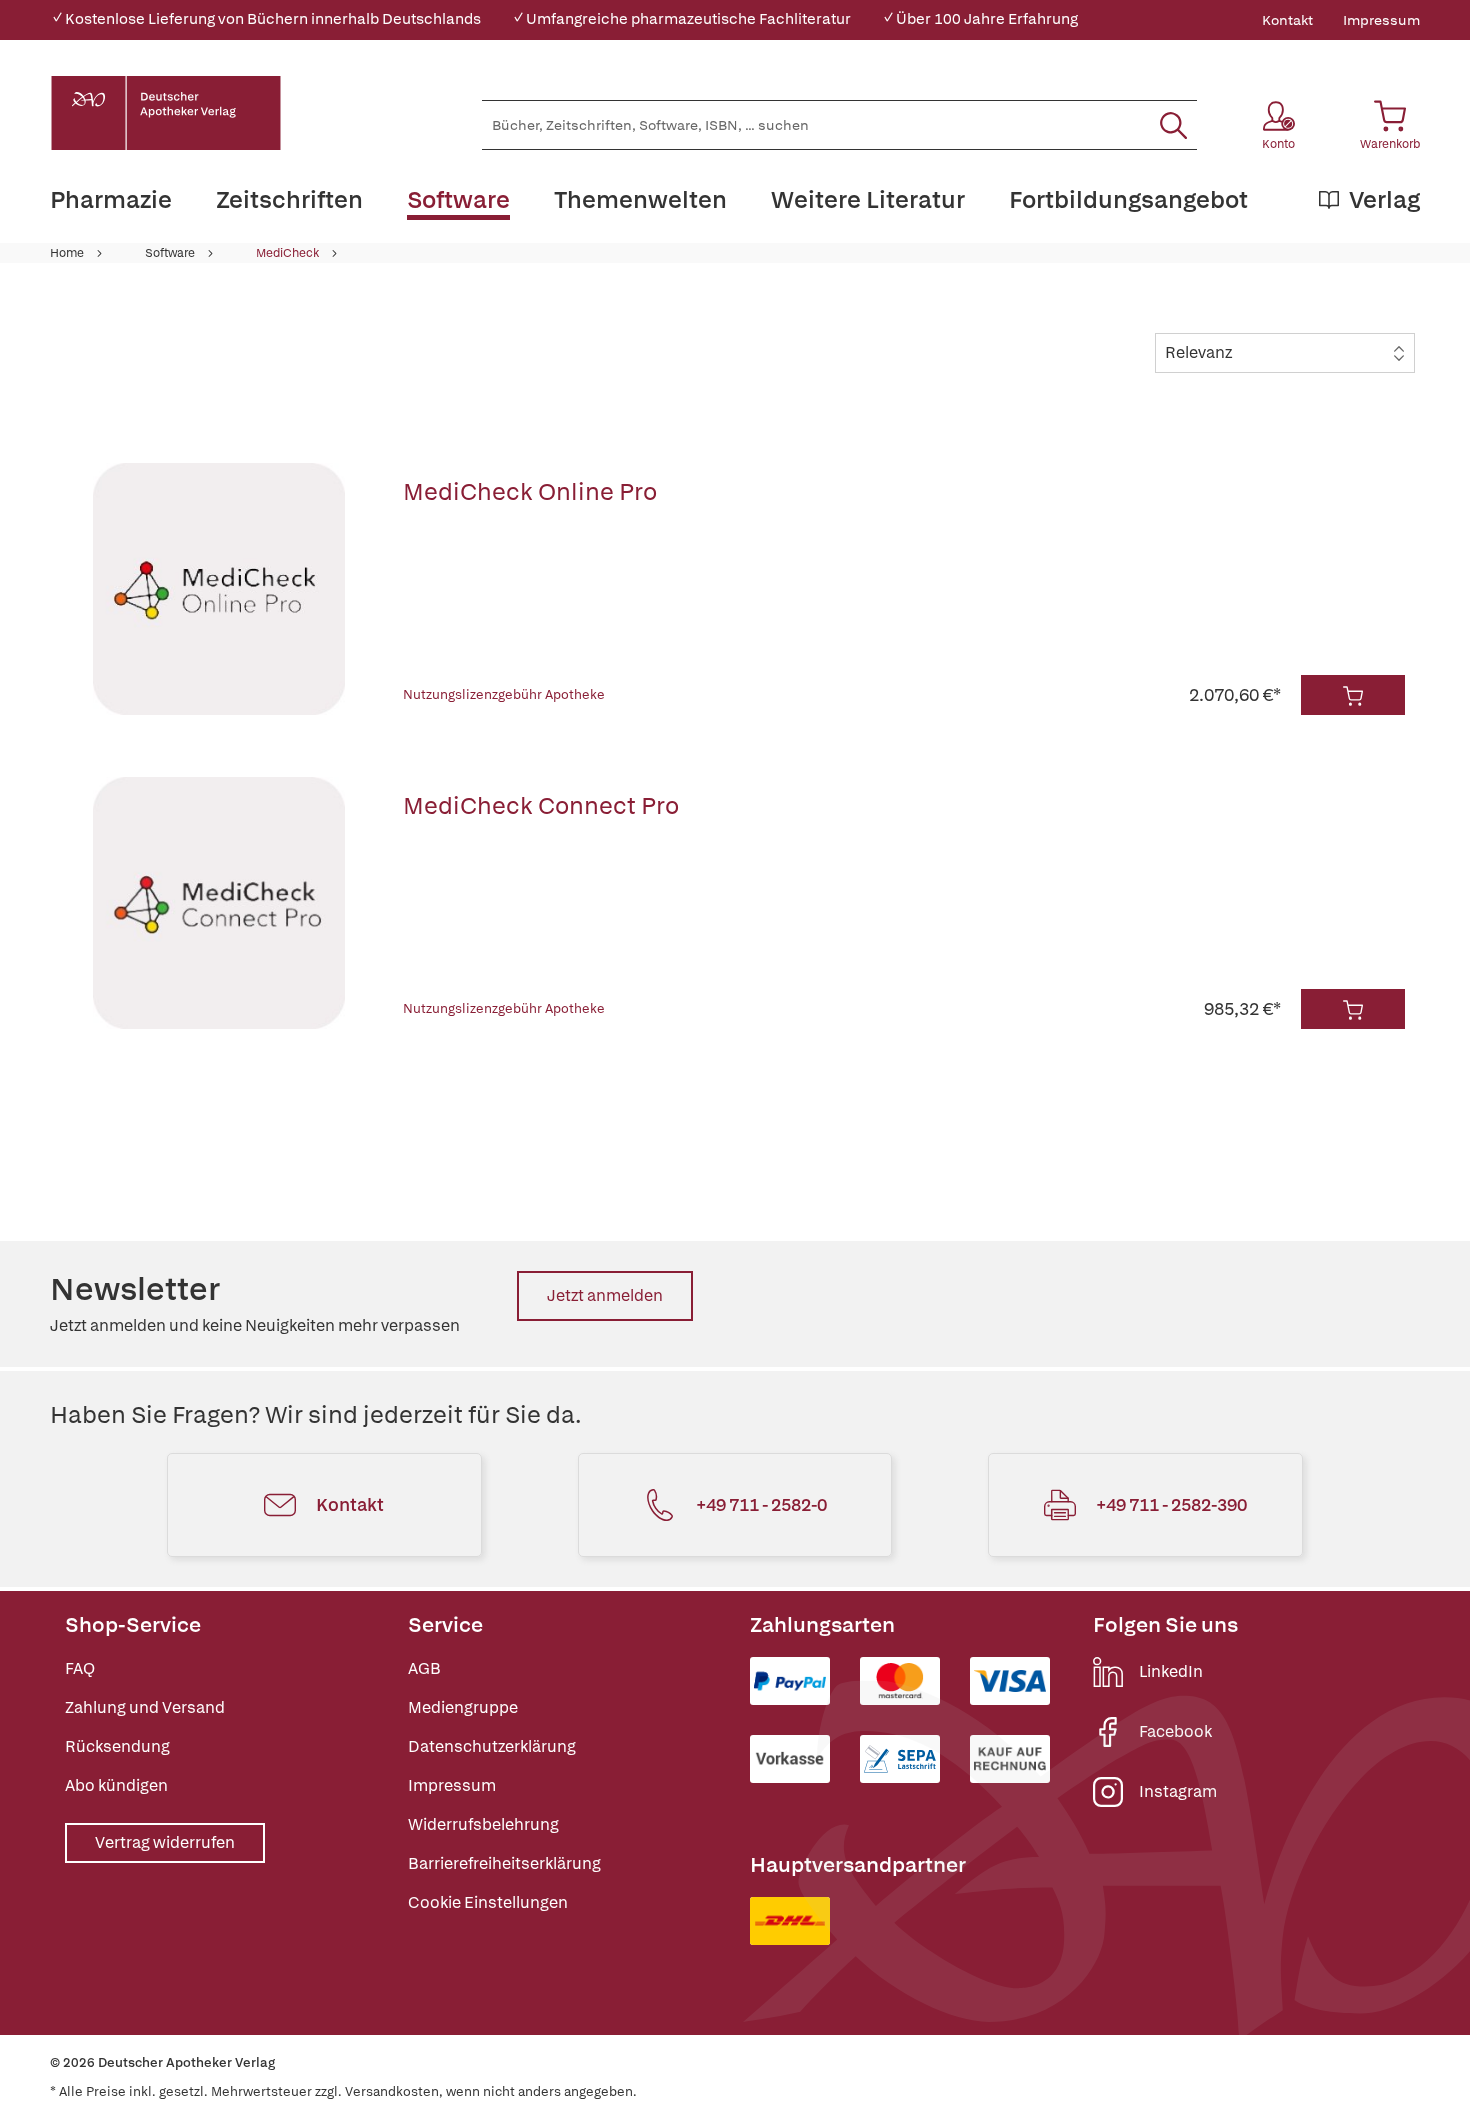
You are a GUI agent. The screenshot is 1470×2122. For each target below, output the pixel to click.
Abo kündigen (116, 1785)
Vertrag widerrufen (165, 1842)
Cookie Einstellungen (488, 1902)
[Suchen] (1173, 125)
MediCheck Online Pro (530, 491)
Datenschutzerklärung (492, 1746)
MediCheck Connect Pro (541, 805)
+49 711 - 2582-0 (761, 1504)
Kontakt (1287, 20)
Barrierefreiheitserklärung (504, 1863)
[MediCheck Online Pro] (219, 589)
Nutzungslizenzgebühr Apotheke (504, 694)
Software (170, 253)
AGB (424, 1668)
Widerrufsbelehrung (483, 1824)
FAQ (80, 1668)
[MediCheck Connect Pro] (219, 903)
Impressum (1381, 20)
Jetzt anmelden (605, 1295)
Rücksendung (117, 1746)
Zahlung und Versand (145, 1707)
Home (67, 253)
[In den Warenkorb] (1353, 695)
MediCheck (287, 253)
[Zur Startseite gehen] (166, 113)
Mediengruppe (463, 1707)
